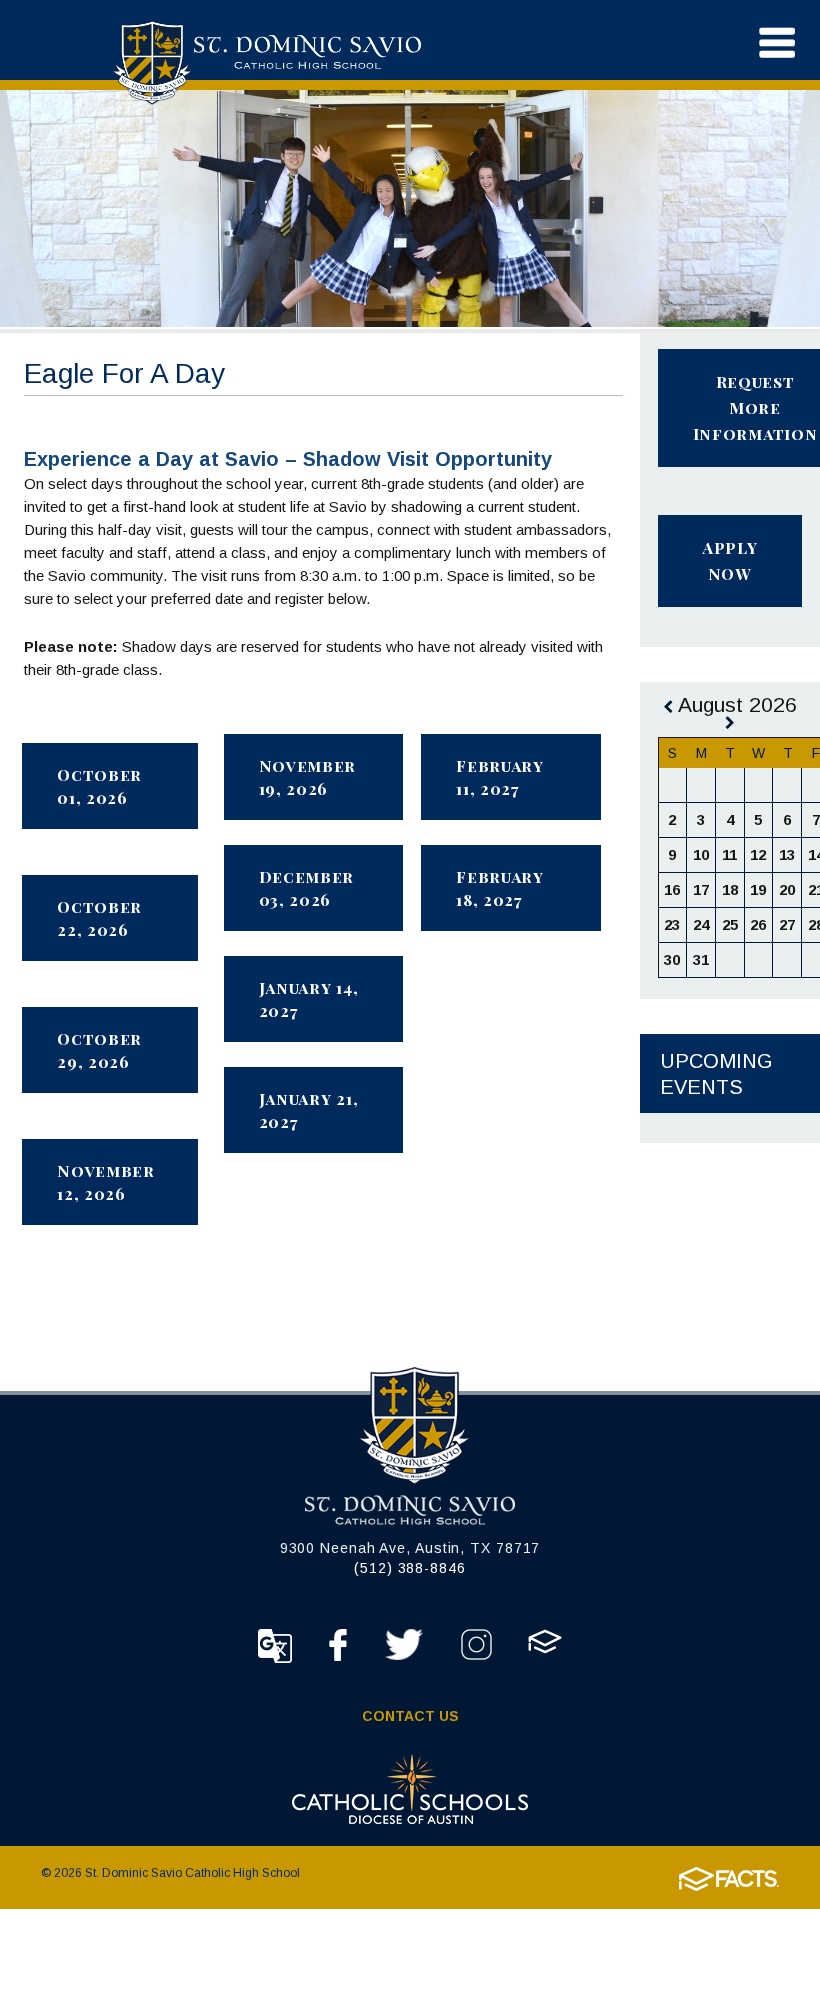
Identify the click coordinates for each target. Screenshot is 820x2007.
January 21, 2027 (309, 1110)
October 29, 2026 (99, 1050)
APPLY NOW (730, 560)
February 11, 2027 (500, 777)
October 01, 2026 (99, 786)
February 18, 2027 (500, 888)
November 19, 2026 (308, 777)
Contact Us (410, 1716)
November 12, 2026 (106, 1182)
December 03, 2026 (307, 888)
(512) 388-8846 (410, 1568)
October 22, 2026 (99, 918)
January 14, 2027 (309, 999)
